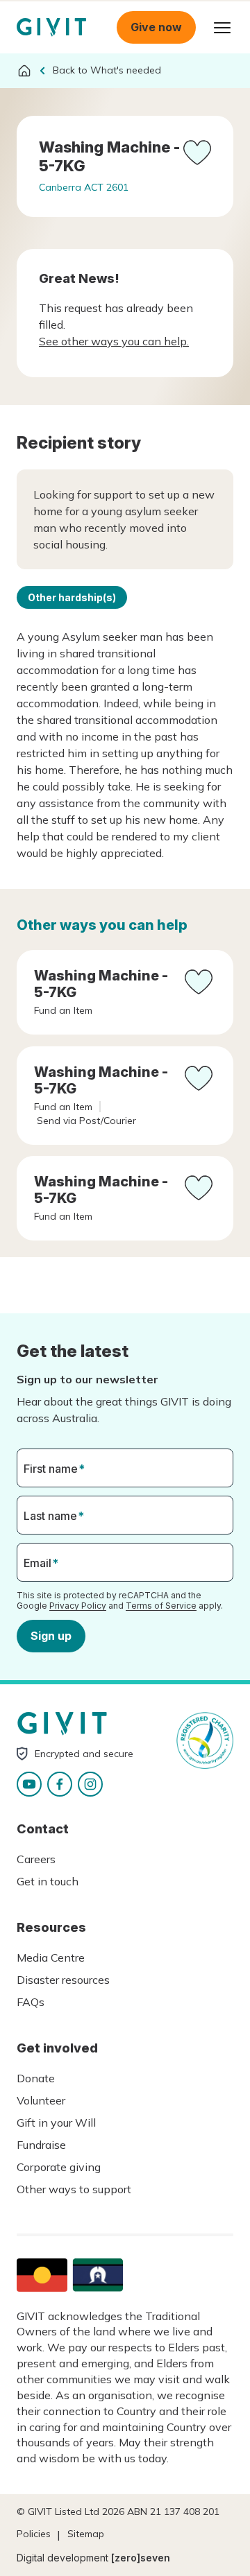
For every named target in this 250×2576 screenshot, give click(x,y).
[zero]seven (141, 2558)
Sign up (51, 1636)
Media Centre (51, 1957)
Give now (156, 27)
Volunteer (41, 2100)
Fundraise (41, 2145)
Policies (34, 2534)
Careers (36, 1859)
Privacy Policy (78, 1606)
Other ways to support (74, 2189)
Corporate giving (59, 2167)
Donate (36, 2078)
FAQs (31, 2002)
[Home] (24, 71)
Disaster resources (63, 1980)
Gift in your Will (56, 2123)
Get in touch (48, 1881)
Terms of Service (161, 1606)
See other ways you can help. (114, 341)
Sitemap (86, 2534)
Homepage (51, 27)
